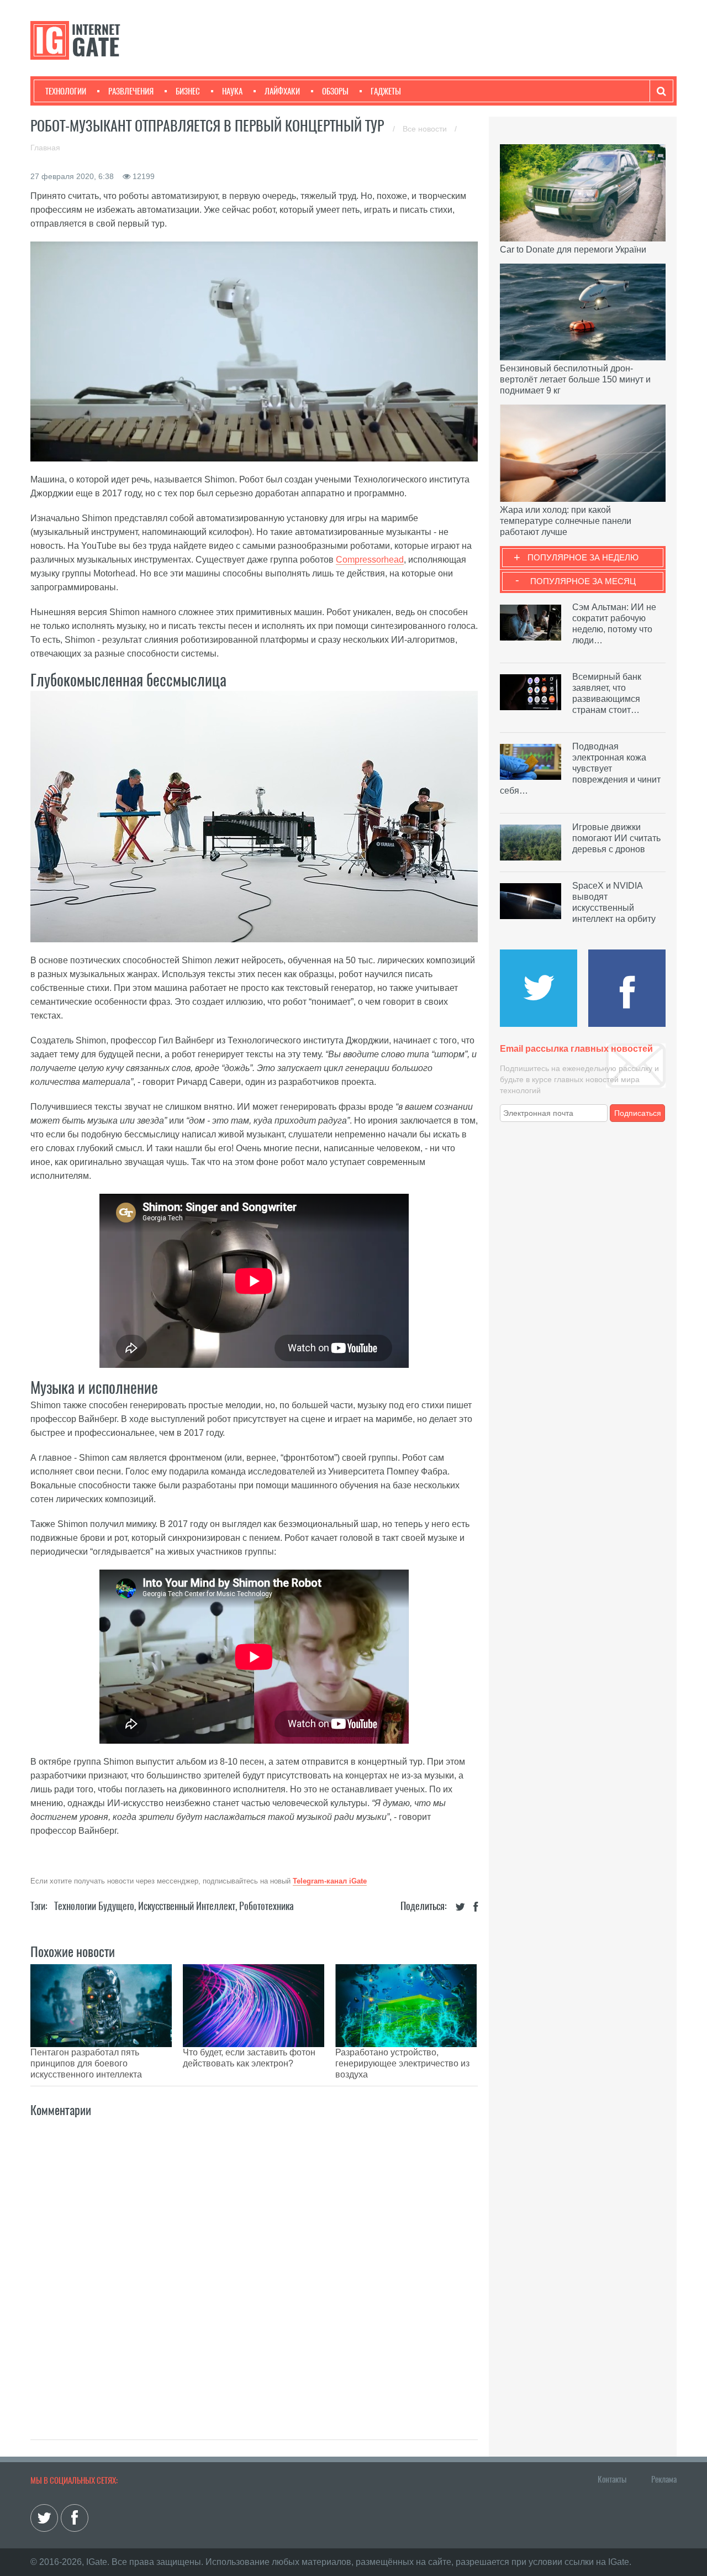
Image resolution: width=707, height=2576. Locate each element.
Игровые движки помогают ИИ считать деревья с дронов (616, 838)
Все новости (426, 129)
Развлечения (131, 91)
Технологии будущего (94, 1906)
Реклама (664, 2479)
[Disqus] (254, 2267)
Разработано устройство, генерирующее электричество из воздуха (402, 2063)
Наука (232, 91)
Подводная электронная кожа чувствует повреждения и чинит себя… (580, 768)
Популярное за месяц (583, 581)
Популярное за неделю (583, 557)
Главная (45, 148)
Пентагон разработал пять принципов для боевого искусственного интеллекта (86, 2063)
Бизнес (188, 91)
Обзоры (335, 91)
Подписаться (638, 1113)
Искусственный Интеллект (187, 1906)
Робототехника (267, 1906)
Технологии (66, 91)
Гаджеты (386, 91)
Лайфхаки (282, 91)
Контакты (612, 2479)
